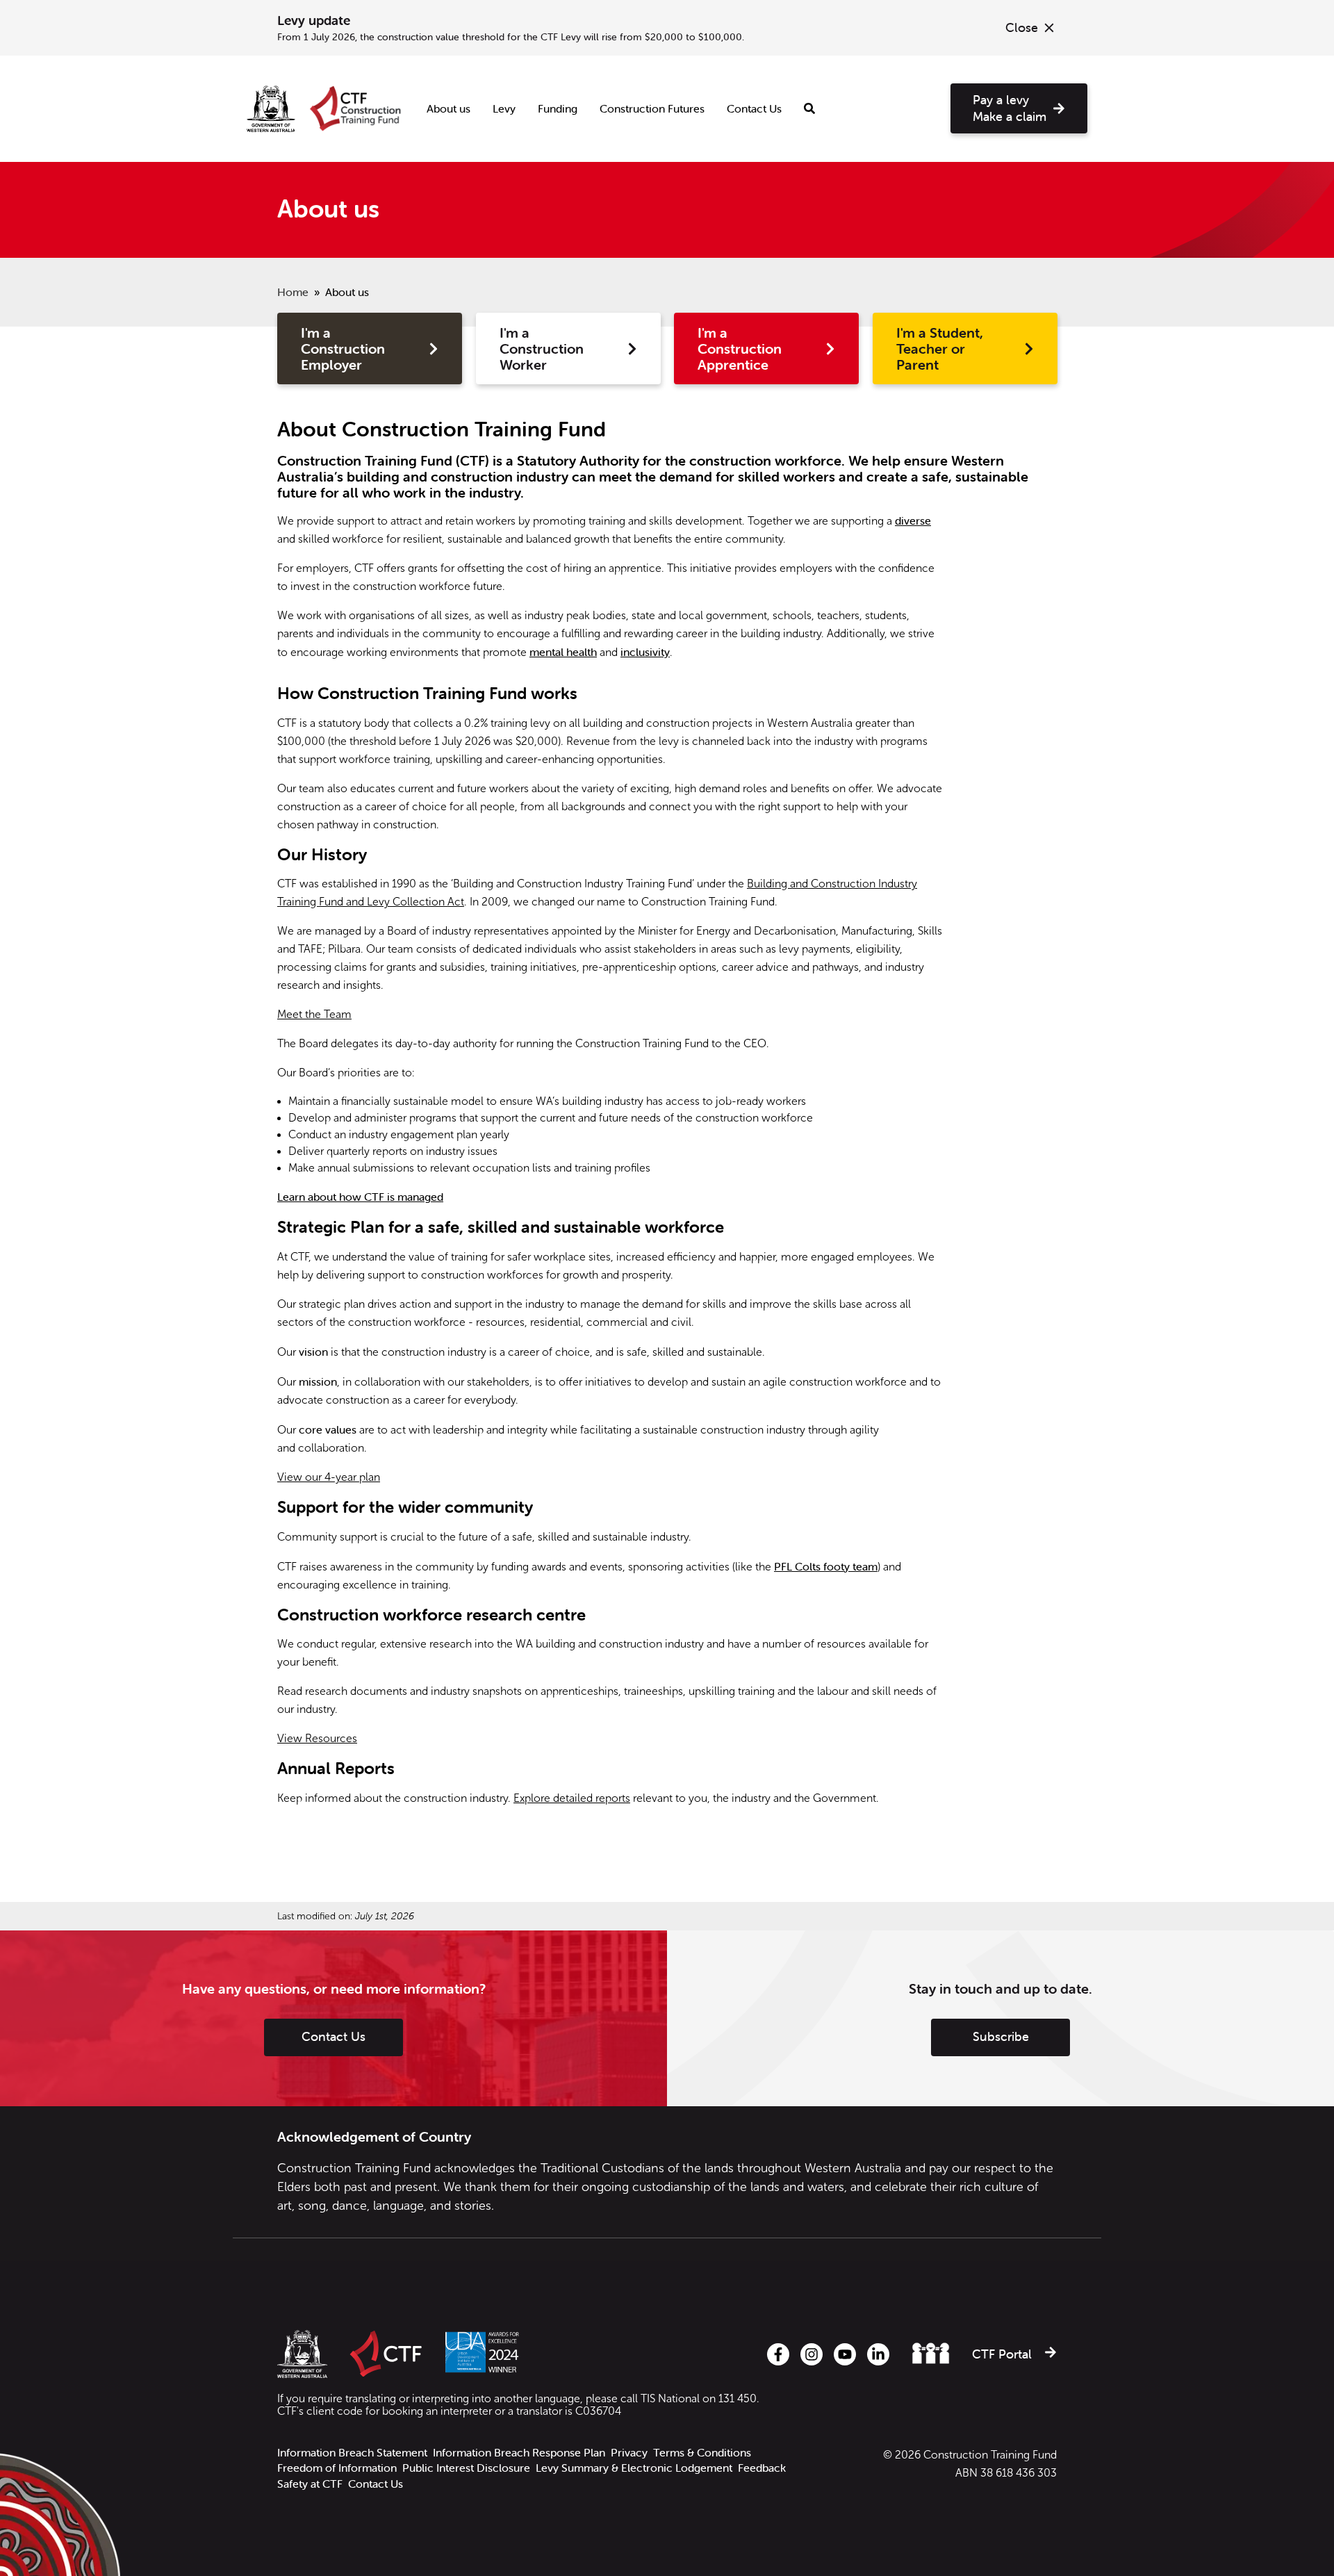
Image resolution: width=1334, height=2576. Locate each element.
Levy (504, 108)
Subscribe (1001, 2036)
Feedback (762, 2468)
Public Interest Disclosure (466, 2468)
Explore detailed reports (572, 1798)
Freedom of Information (337, 2468)
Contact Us (754, 108)
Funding (558, 108)
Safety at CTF (310, 2484)
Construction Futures (652, 108)
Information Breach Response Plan (519, 2453)
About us (448, 108)
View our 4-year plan (329, 1477)
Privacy (629, 2453)
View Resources (317, 1738)
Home (293, 292)
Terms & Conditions (702, 2453)
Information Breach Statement (352, 2453)
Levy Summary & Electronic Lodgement (634, 2468)
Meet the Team (314, 1014)
